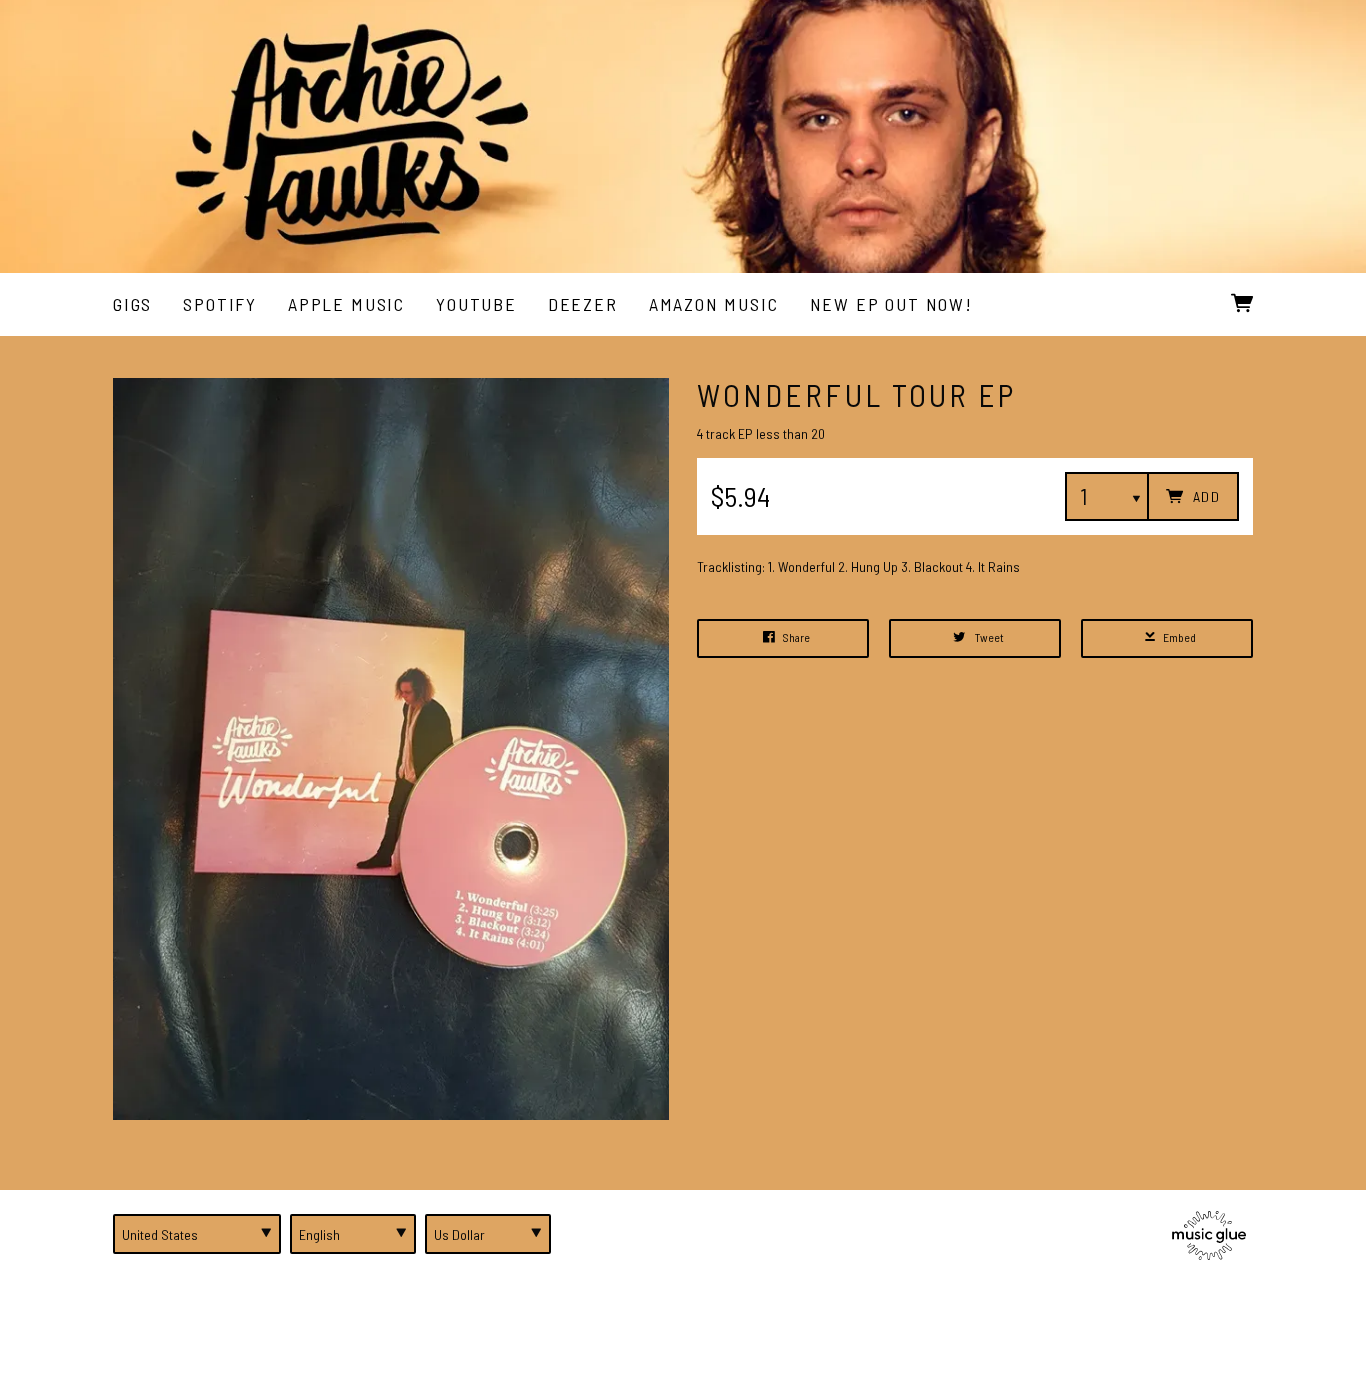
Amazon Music (714, 304)
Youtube (476, 304)
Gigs (132, 304)
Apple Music (346, 304)
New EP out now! (891, 304)
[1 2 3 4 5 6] (1107, 496)
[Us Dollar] (488, 1234)
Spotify (220, 304)
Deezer (583, 304)
